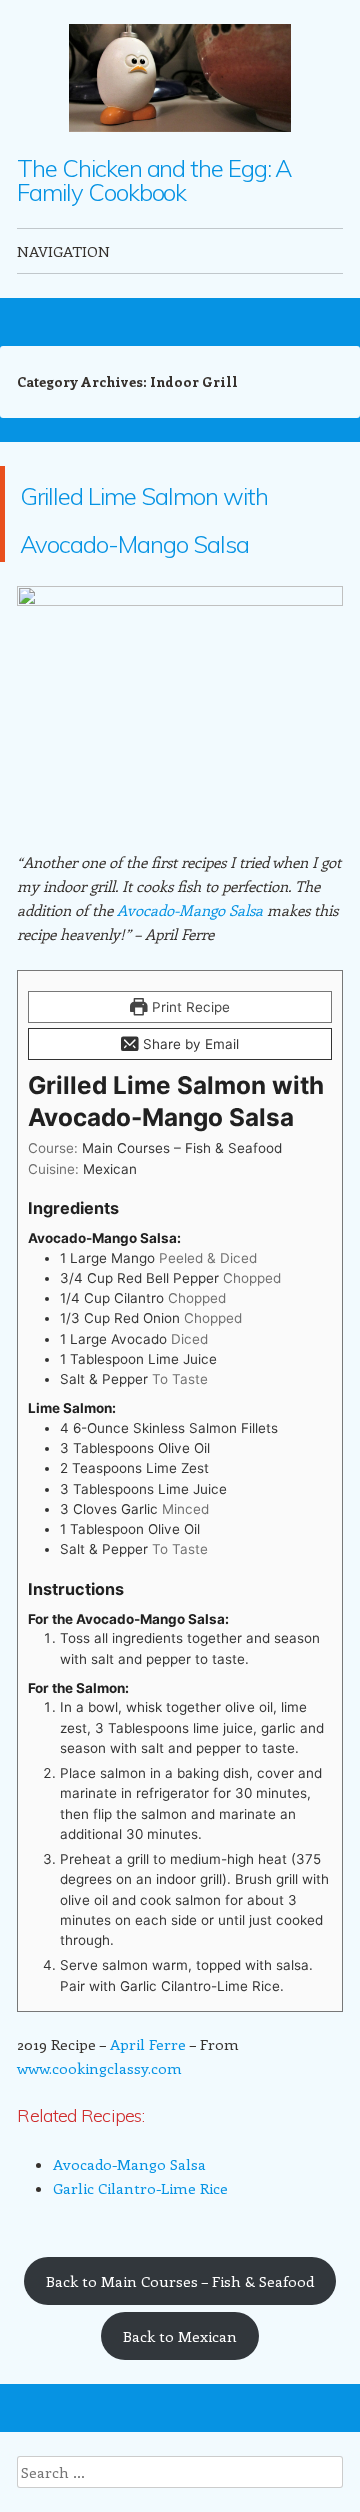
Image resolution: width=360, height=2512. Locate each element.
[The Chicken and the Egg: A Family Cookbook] (180, 78)
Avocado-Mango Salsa (190, 1006)
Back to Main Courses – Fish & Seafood (180, 2377)
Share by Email (189, 1140)
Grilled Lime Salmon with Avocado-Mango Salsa (169, 561)
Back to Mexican (180, 2432)
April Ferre (148, 2140)
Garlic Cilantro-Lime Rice (140, 2284)
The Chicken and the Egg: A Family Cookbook (154, 180)
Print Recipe (189, 1103)
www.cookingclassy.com (99, 2164)
